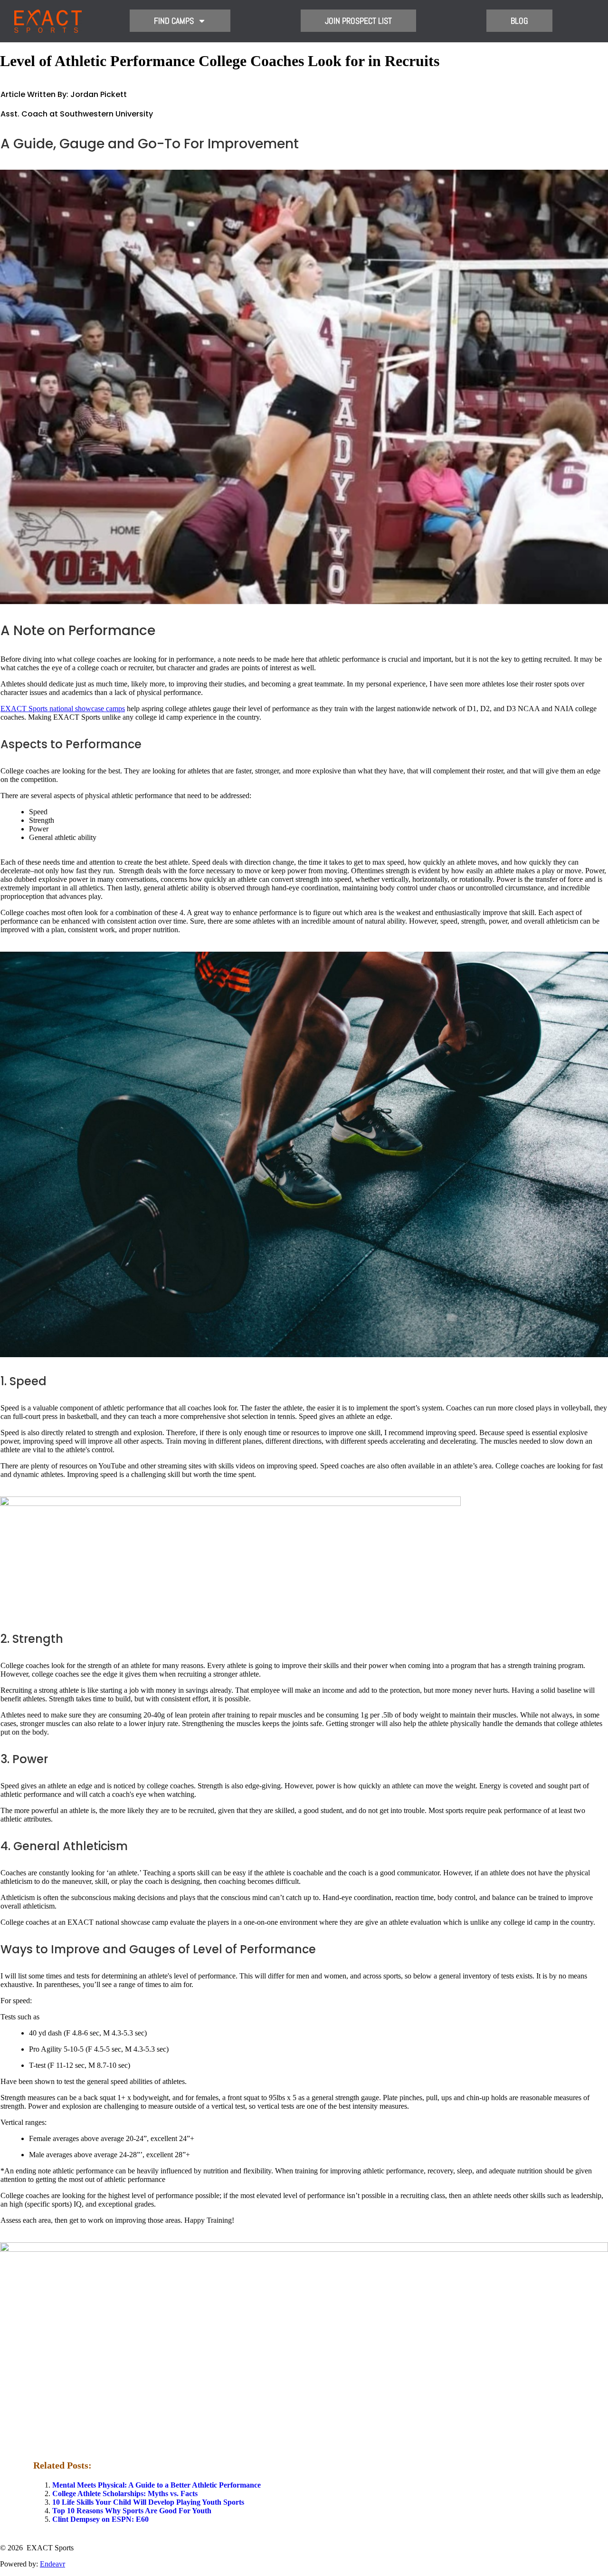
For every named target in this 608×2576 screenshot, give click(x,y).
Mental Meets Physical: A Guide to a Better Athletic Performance (157, 2485)
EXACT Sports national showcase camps (63, 709)
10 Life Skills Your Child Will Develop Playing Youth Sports (148, 2502)
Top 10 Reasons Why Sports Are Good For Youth (132, 2511)
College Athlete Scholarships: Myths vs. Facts (125, 2494)
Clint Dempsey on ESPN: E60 (100, 2519)
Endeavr (52, 2564)
